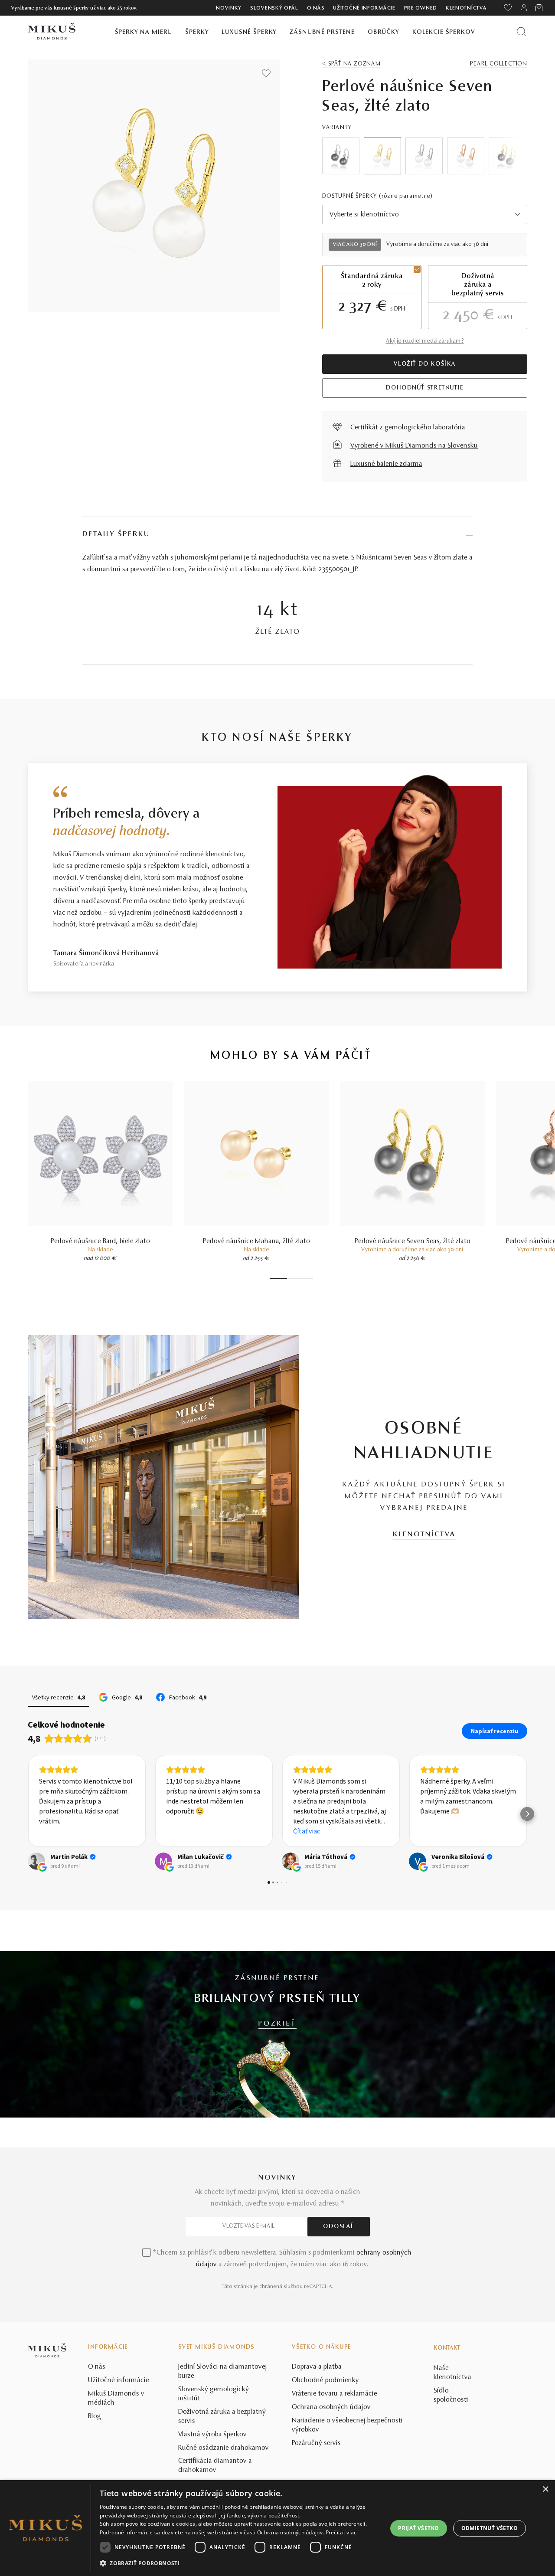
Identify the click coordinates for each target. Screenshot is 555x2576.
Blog (95, 2416)
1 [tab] (278, 1278)
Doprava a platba (317, 2367)
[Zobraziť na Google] (36, 1861)
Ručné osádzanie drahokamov (224, 2448)
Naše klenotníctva (452, 2373)
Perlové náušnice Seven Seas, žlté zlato (413, 1241)
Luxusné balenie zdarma (386, 464)
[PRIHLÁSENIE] (524, 8)
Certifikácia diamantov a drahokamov (215, 2466)
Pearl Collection (499, 64)
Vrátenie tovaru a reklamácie (335, 2394)
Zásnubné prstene (322, 32)
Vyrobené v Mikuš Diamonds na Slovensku (414, 446)
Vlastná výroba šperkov (212, 2435)
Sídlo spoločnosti (451, 2395)
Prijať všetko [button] (418, 2528)
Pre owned (421, 8)
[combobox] (425, 214)
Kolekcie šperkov (444, 32)
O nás (316, 8)
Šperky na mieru (144, 32)
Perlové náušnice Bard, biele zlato (100, 1241)
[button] (28, 1814)
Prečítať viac (341, 2532)
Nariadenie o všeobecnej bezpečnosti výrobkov (347, 2425)
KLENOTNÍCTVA (424, 1535)
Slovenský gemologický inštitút (214, 2394)
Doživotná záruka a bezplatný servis (222, 2417)
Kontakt (447, 2348)
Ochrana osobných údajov (331, 2407)
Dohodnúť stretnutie (424, 388)
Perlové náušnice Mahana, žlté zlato (256, 1241)
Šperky (197, 32)
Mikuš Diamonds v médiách (116, 2398)
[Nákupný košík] (540, 8)
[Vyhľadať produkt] (521, 31)
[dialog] (277, 2528)
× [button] (545, 2489)
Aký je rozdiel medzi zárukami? (425, 341)
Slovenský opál (274, 8)
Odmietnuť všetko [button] (490, 2528)
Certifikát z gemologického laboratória (408, 428)
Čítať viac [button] (180, 1831)
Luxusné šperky (249, 32)
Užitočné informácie (364, 8)
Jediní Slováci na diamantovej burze (223, 2371)
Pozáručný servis (316, 2443)
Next (509, 156)
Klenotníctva (466, 8)
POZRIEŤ (277, 2024)
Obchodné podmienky (325, 2380)
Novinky (229, 8)
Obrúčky (384, 32)
